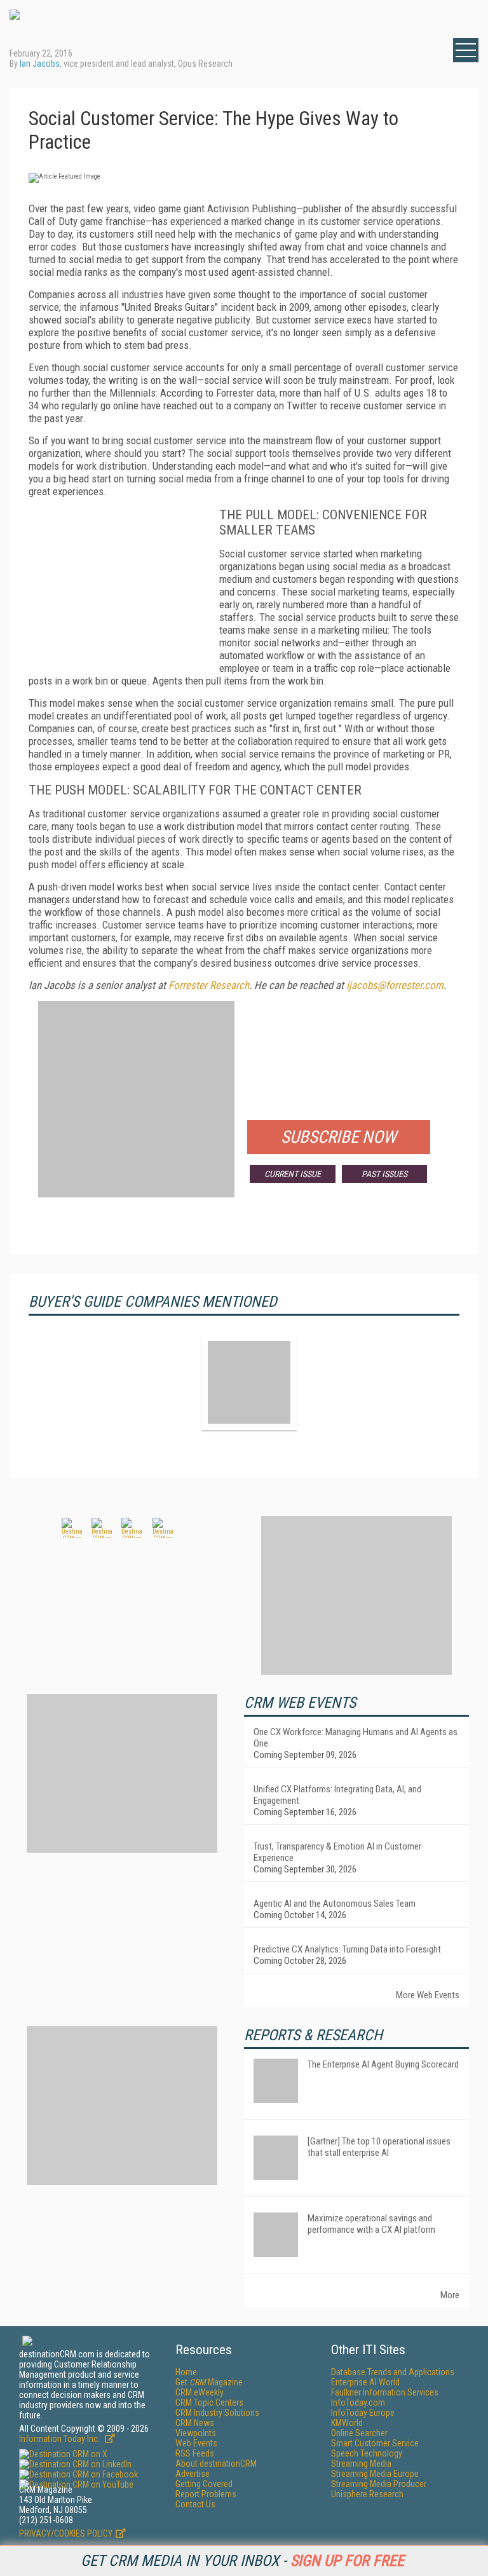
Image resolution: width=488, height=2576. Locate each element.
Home (186, 2372)
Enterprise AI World (365, 2382)
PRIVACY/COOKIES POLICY (66, 2533)
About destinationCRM (216, 2464)
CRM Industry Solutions (217, 2413)
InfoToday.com (358, 2402)
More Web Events (428, 1995)
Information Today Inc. (60, 2439)
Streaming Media (361, 2464)
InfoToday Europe (363, 2413)
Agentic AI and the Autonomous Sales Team (335, 1904)
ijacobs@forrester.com (395, 985)
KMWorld (347, 2423)
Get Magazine (209, 2382)
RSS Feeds (195, 2453)
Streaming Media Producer (379, 2484)
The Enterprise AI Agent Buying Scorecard (383, 2064)
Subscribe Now (339, 1137)
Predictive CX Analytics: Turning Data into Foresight (347, 1949)
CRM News (195, 2423)
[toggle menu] (466, 50)
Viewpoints (196, 2433)
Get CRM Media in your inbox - (242, 2561)
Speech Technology (367, 2453)
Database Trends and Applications (393, 2372)
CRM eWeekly (200, 2392)
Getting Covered (204, 2484)
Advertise (193, 2474)
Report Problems (206, 2494)
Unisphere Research (367, 2494)
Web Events (196, 2443)
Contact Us (195, 2504)
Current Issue (293, 1174)
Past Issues (384, 1174)
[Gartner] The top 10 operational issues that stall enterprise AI (379, 2147)
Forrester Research (209, 985)
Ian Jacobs (40, 64)
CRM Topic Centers (209, 2402)
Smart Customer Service (375, 2443)
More (450, 2295)
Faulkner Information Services (385, 2392)
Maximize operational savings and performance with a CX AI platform (371, 2224)
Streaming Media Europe (375, 2474)
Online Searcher (359, 2433)
